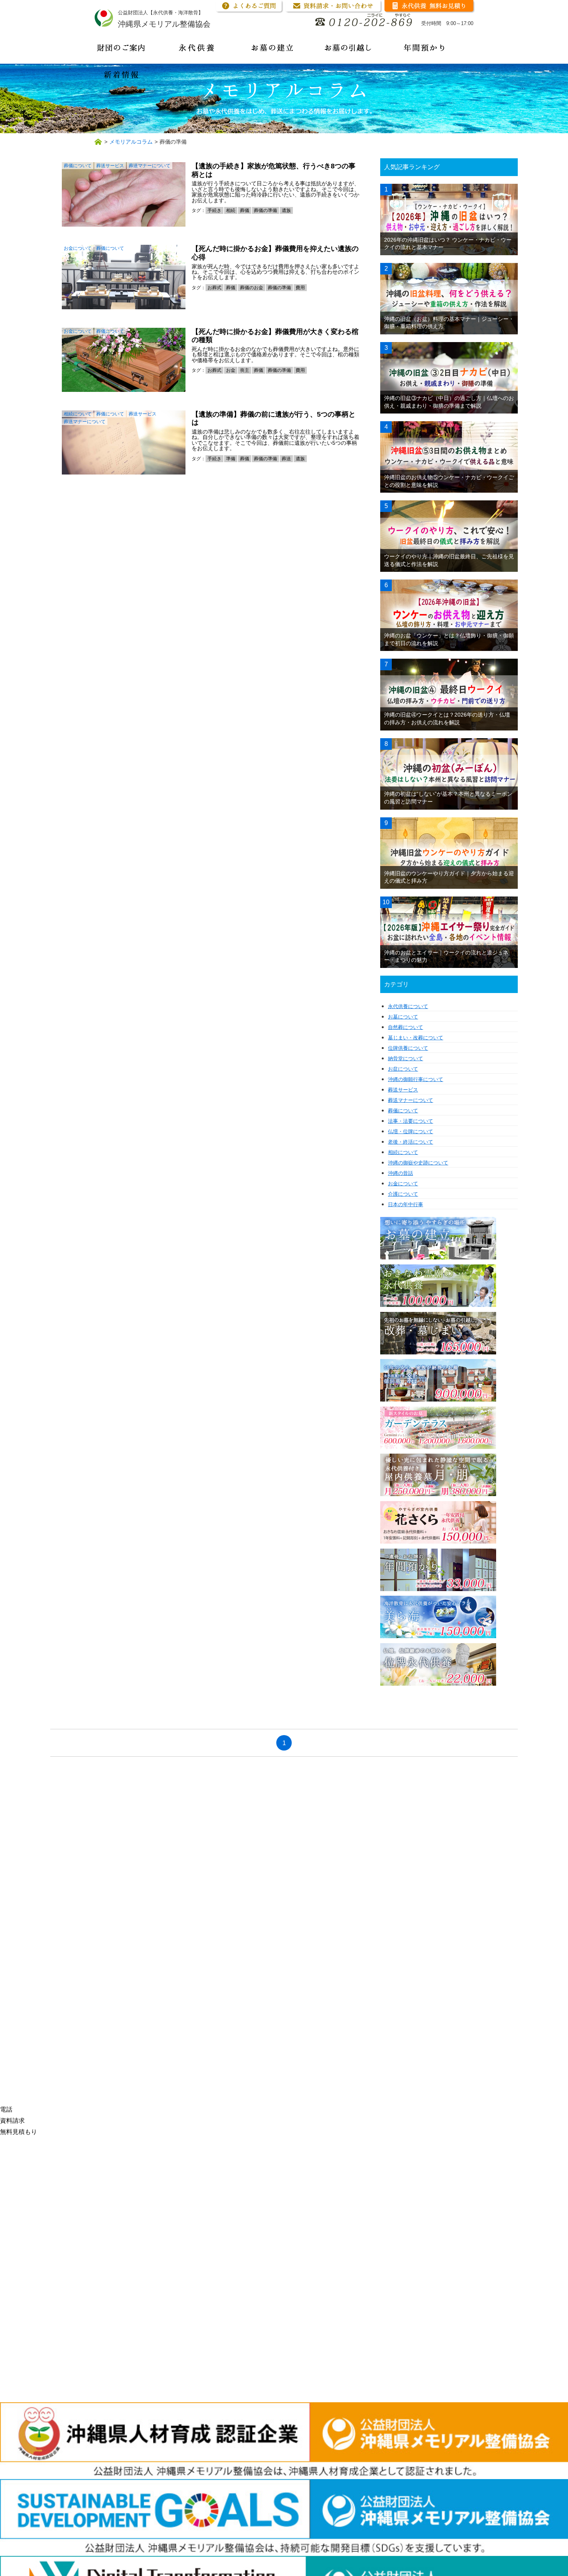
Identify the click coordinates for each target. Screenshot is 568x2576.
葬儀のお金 (252, 288)
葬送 (286, 459)
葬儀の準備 (265, 210)
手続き (214, 210)
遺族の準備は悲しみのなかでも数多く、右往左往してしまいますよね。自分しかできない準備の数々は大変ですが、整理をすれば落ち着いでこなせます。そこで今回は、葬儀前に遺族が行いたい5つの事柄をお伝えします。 (275, 440)
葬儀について (78, 166)
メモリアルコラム (131, 142)
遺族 (286, 210)
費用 (300, 288)
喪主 (245, 370)
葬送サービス (110, 166)
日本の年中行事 (406, 1204)
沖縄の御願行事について (416, 1079)
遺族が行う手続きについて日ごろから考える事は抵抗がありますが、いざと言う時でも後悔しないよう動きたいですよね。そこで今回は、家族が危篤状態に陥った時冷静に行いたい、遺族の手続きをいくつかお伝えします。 (275, 192)
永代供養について (408, 1006)
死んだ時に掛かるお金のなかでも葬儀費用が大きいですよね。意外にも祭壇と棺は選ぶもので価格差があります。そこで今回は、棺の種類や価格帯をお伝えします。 (275, 355)
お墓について (403, 1017)
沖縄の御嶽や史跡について (418, 1163)
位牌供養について (408, 1048)
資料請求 (12, 2121)
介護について (403, 1194)
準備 (231, 459)
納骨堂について (406, 1058)
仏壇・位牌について (411, 1131)
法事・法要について (411, 1121)
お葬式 (214, 288)
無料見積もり (19, 2132)
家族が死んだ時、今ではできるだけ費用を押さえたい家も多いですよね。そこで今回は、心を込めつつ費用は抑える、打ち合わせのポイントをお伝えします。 (275, 272)
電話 (6, 2109)
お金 (231, 370)
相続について (78, 414)
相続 (231, 210)
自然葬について (406, 1027)
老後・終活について (411, 1142)
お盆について (403, 1069)
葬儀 (245, 210)
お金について (78, 248)
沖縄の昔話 (400, 1173)
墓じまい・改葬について (416, 1038)
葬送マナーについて (150, 166)
